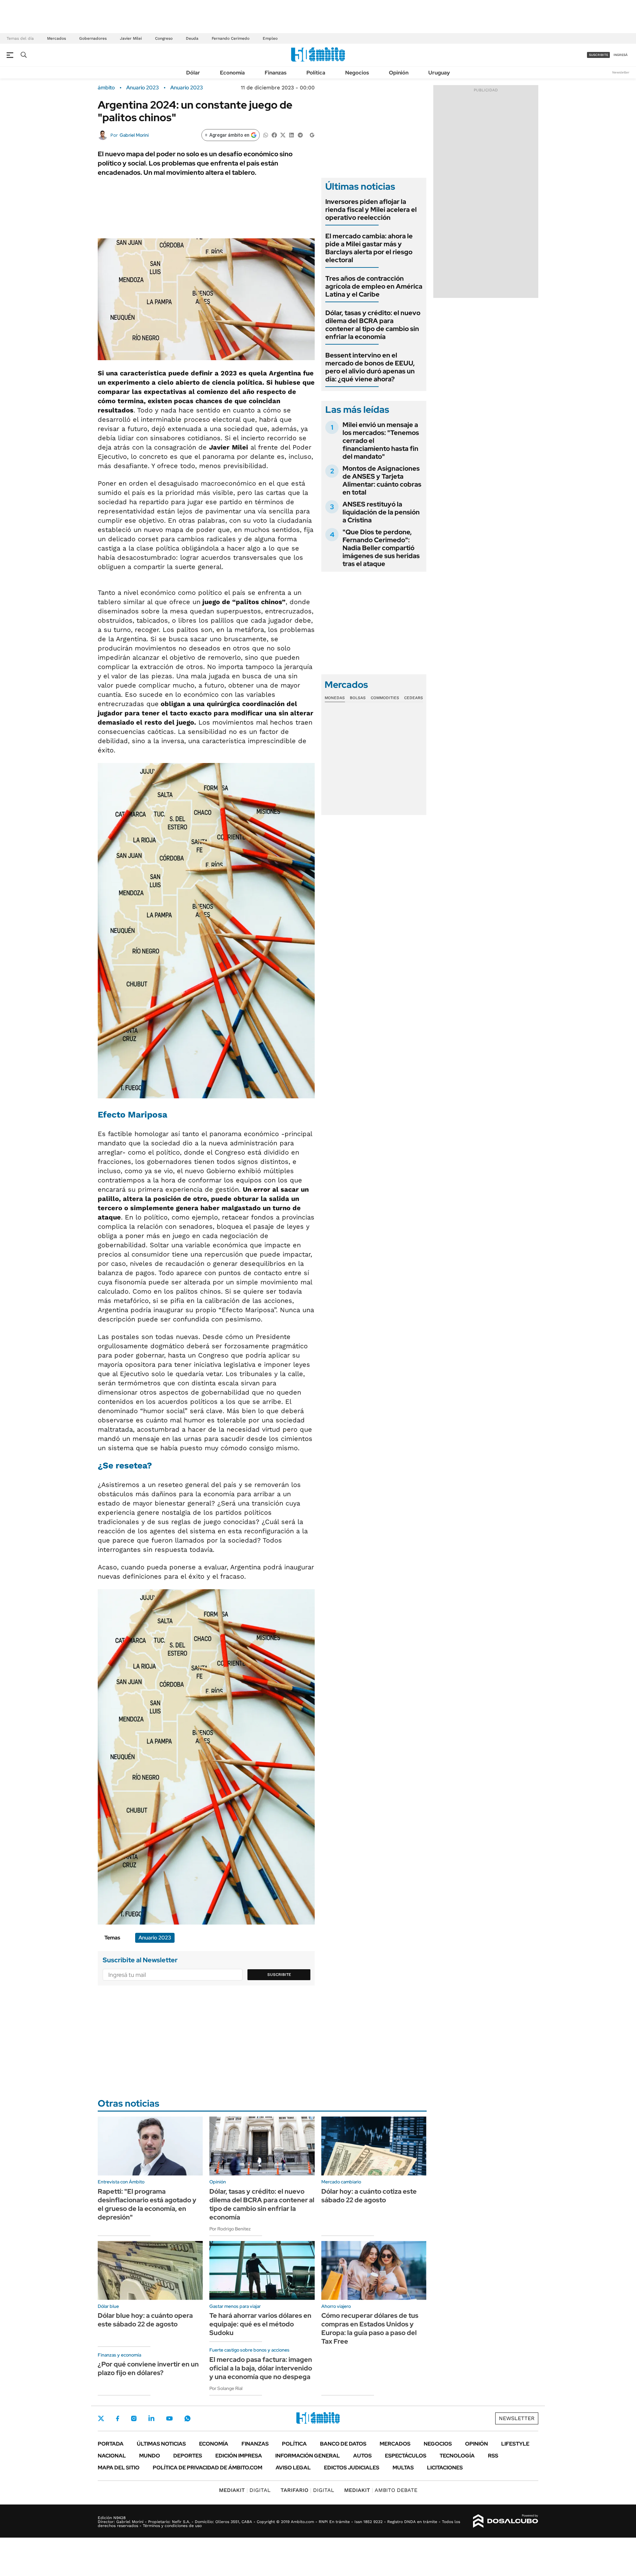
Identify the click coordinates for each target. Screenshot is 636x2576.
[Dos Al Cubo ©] (506, 2521)
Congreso (164, 38)
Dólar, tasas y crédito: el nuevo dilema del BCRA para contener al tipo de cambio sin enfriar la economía (373, 325)
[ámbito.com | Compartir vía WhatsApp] (266, 135)
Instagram (134, 2418)
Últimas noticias (161, 2444)
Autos (362, 2456)
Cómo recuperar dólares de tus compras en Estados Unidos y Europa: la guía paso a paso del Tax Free (370, 2328)
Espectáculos (406, 2456)
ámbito (106, 88)
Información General (308, 2456)
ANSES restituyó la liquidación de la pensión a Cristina (381, 512)
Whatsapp (187, 2418)
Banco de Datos (343, 2444)
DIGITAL (245, 2490)
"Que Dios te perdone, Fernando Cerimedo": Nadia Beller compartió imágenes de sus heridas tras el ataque (381, 548)
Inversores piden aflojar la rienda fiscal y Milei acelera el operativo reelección (371, 210)
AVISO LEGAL (293, 2468)
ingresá (621, 55)
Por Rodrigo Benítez (230, 2229)
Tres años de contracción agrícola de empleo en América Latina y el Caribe (374, 286)
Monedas (335, 698)
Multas (403, 2468)
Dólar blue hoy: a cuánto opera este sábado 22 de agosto (145, 2320)
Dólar (193, 73)
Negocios (357, 73)
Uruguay (439, 73)
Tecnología (457, 2456)
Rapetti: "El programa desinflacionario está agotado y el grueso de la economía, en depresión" (147, 2204)
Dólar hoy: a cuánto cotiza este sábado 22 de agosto (369, 2196)
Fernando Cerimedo (231, 38)
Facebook (118, 2418)
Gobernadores (93, 38)
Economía (232, 73)
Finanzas (276, 73)
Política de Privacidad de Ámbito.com (208, 2468)
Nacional (112, 2456)
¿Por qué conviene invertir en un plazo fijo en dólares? (148, 2368)
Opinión (399, 73)
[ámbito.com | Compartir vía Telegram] (300, 135)
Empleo (270, 38)
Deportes (188, 2456)
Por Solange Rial (226, 2388)
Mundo (150, 2456)
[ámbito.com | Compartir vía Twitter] (283, 135)
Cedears (414, 698)
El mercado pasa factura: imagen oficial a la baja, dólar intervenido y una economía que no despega (261, 2368)
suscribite (599, 55)
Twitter (101, 2418)
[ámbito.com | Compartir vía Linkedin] (291, 135)
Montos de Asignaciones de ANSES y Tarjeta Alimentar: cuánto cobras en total (382, 480)
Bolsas (358, 698)
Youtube (169, 2419)
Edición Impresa (239, 2456)
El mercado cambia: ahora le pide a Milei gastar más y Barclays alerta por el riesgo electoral (369, 248)
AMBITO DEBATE (381, 2490)
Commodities (385, 698)
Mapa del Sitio (119, 2468)
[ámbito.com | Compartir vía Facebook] (274, 135)
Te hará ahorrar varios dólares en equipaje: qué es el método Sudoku (260, 2324)
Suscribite (279, 1975)
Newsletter (621, 72)
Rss (493, 2456)
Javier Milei (131, 38)
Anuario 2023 (187, 88)
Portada (111, 2444)
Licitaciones (445, 2468)
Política (316, 73)
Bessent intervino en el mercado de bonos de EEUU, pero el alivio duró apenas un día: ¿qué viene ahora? (370, 367)
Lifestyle (515, 2444)
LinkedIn (151, 2418)
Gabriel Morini (134, 135)
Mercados (56, 38)
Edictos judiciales (352, 2468)
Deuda (192, 38)
